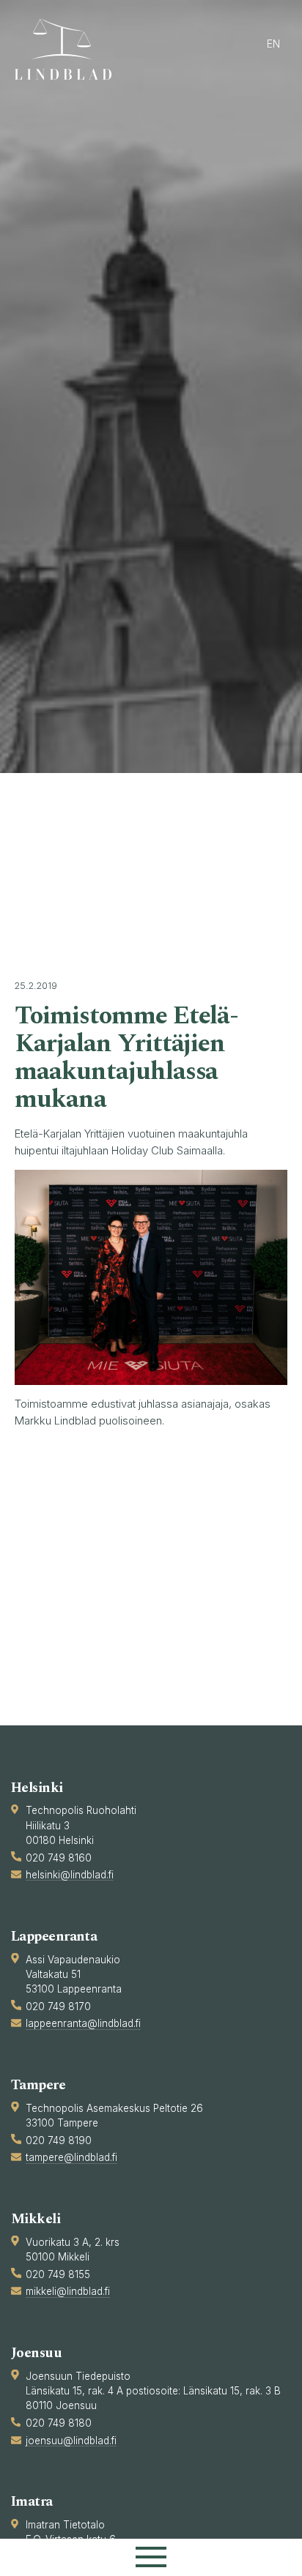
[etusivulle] (70, 49)
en (273, 44)
